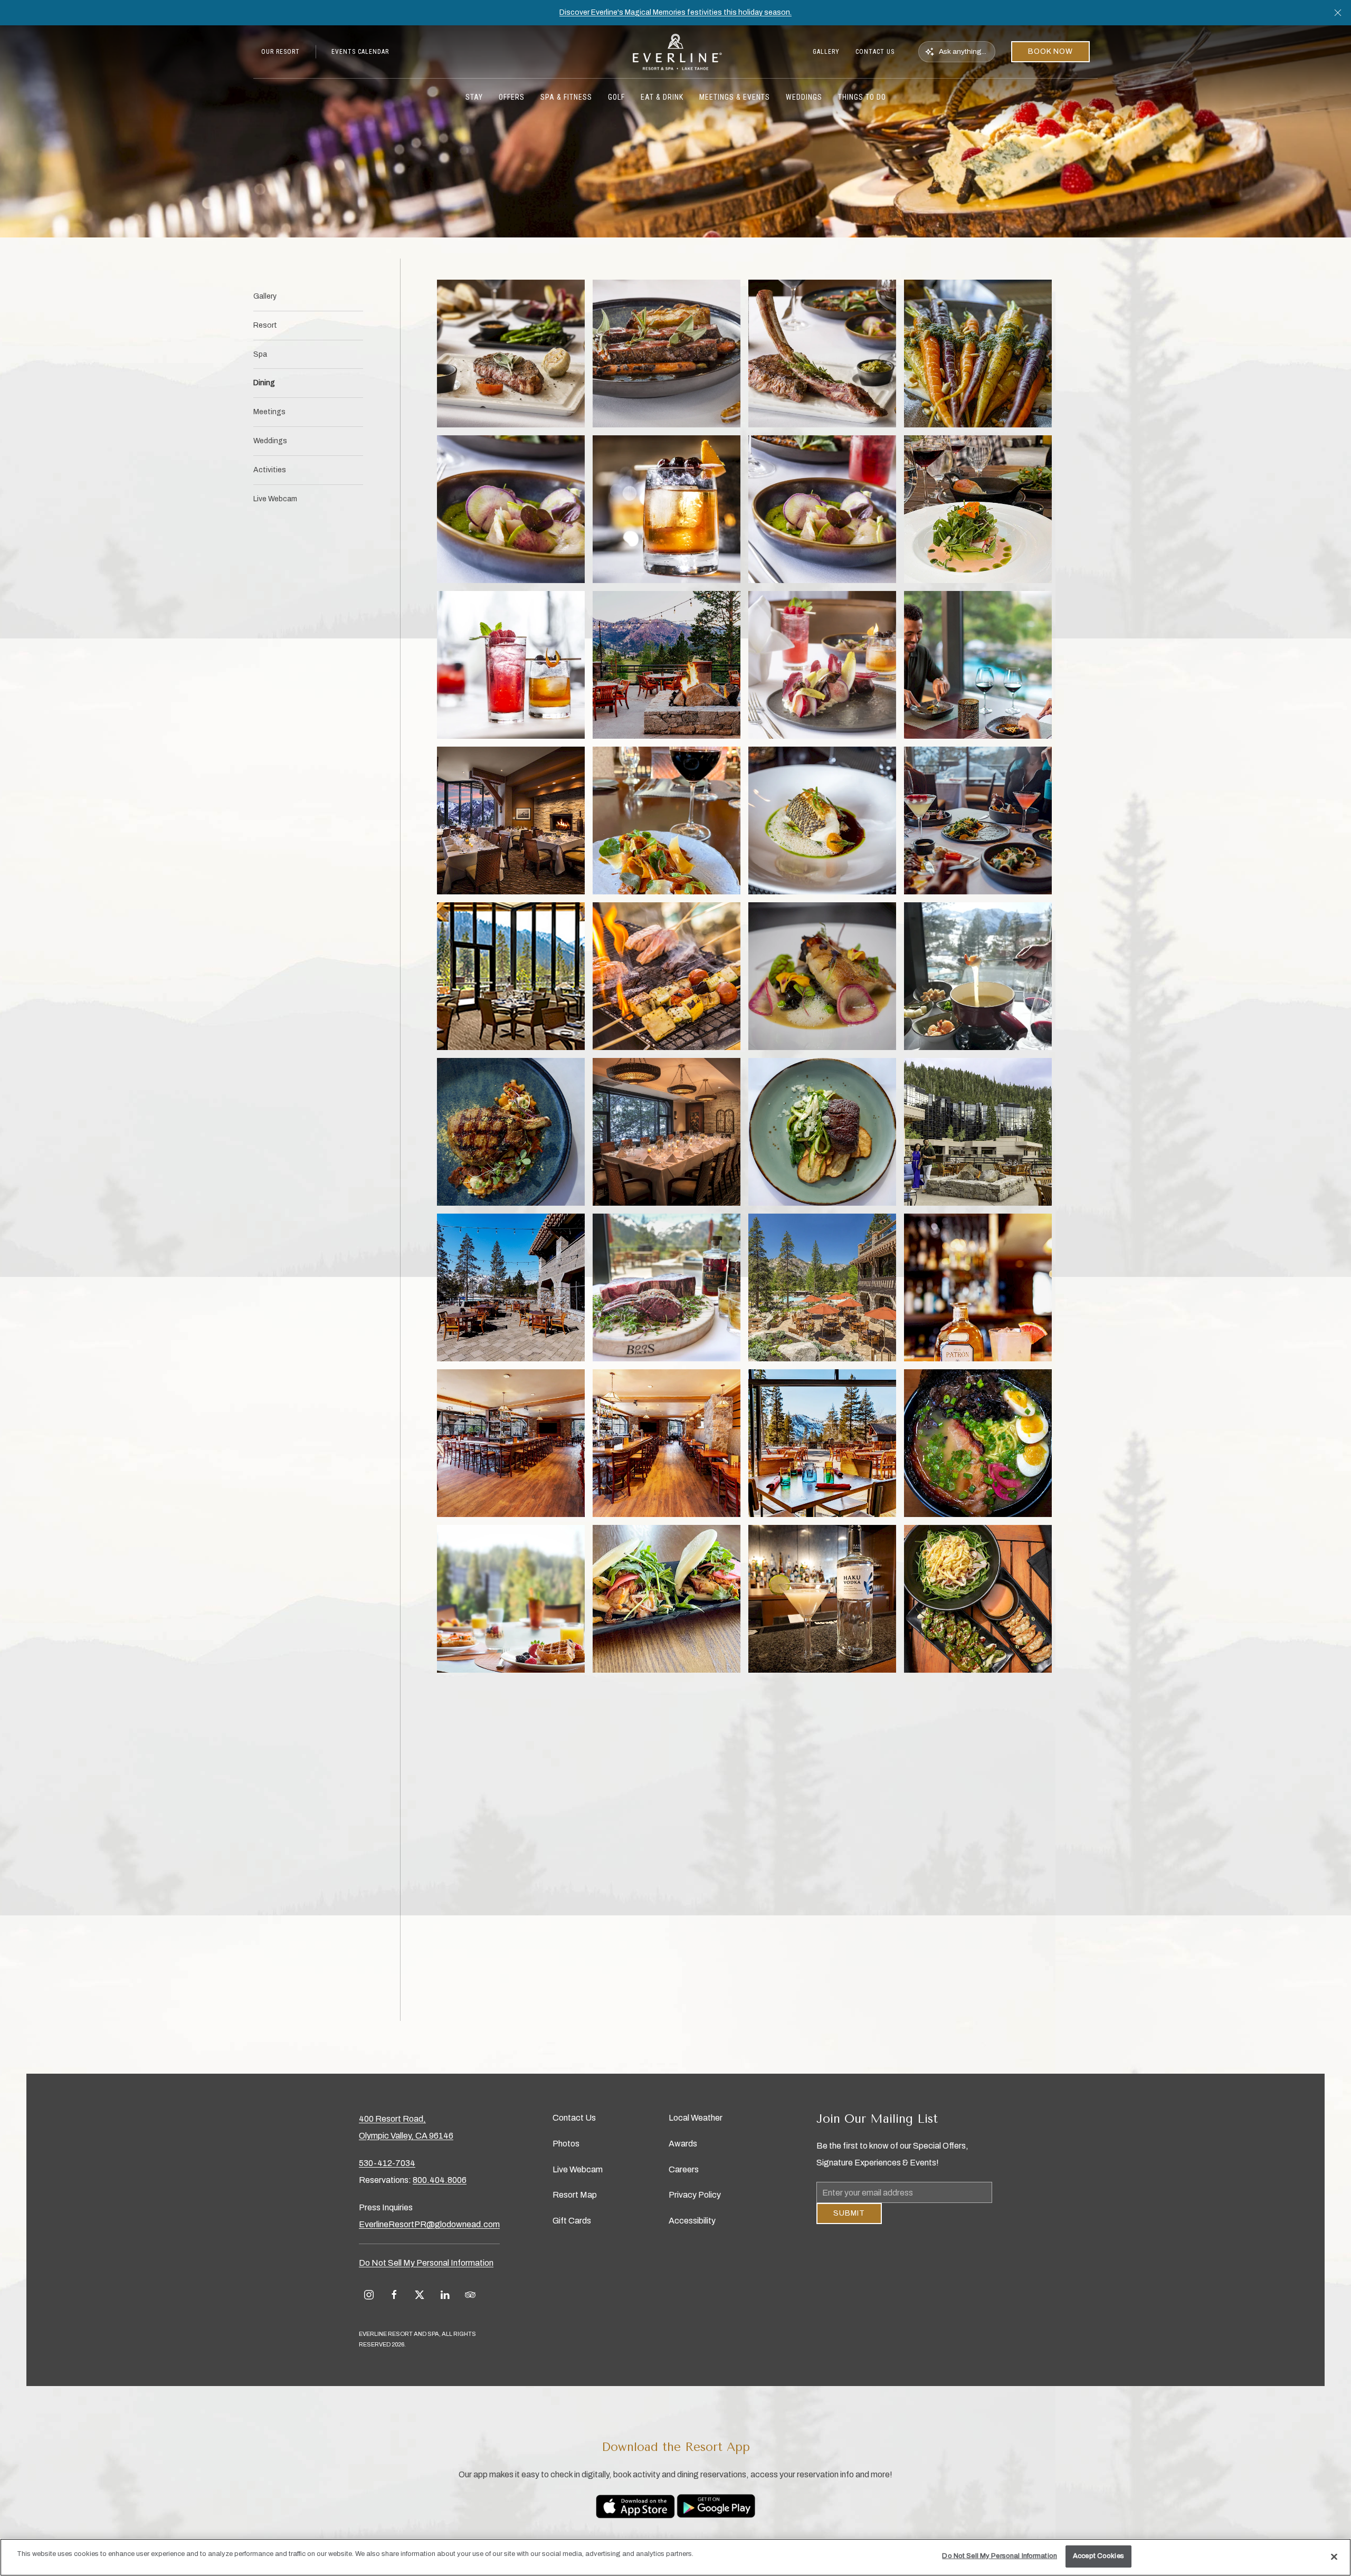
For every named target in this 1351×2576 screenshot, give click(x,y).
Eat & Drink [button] (662, 97)
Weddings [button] (804, 97)
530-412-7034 (387, 2163)
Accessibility (692, 2221)
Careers (684, 2169)
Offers (512, 97)
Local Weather (696, 2118)
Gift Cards (572, 2221)
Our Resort (280, 52)
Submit (849, 2221)
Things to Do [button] (862, 97)
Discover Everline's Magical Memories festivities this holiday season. (675, 12)
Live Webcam (275, 499)
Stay (474, 97)
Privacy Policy (695, 2195)
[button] (1338, 13)
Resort (265, 325)
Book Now (1050, 51)
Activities (270, 470)
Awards (683, 2144)
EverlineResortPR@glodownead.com (429, 2224)
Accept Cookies (1098, 2556)
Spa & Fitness (566, 97)
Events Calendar (360, 52)
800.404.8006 (440, 2180)
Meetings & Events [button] (735, 97)
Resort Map (575, 2195)
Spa (260, 354)
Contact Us (875, 52)
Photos (566, 2144)
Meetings (269, 412)
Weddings (270, 441)
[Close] (1334, 2556)
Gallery (826, 52)
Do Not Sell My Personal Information (1000, 2556)
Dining (264, 383)
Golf (616, 97)
